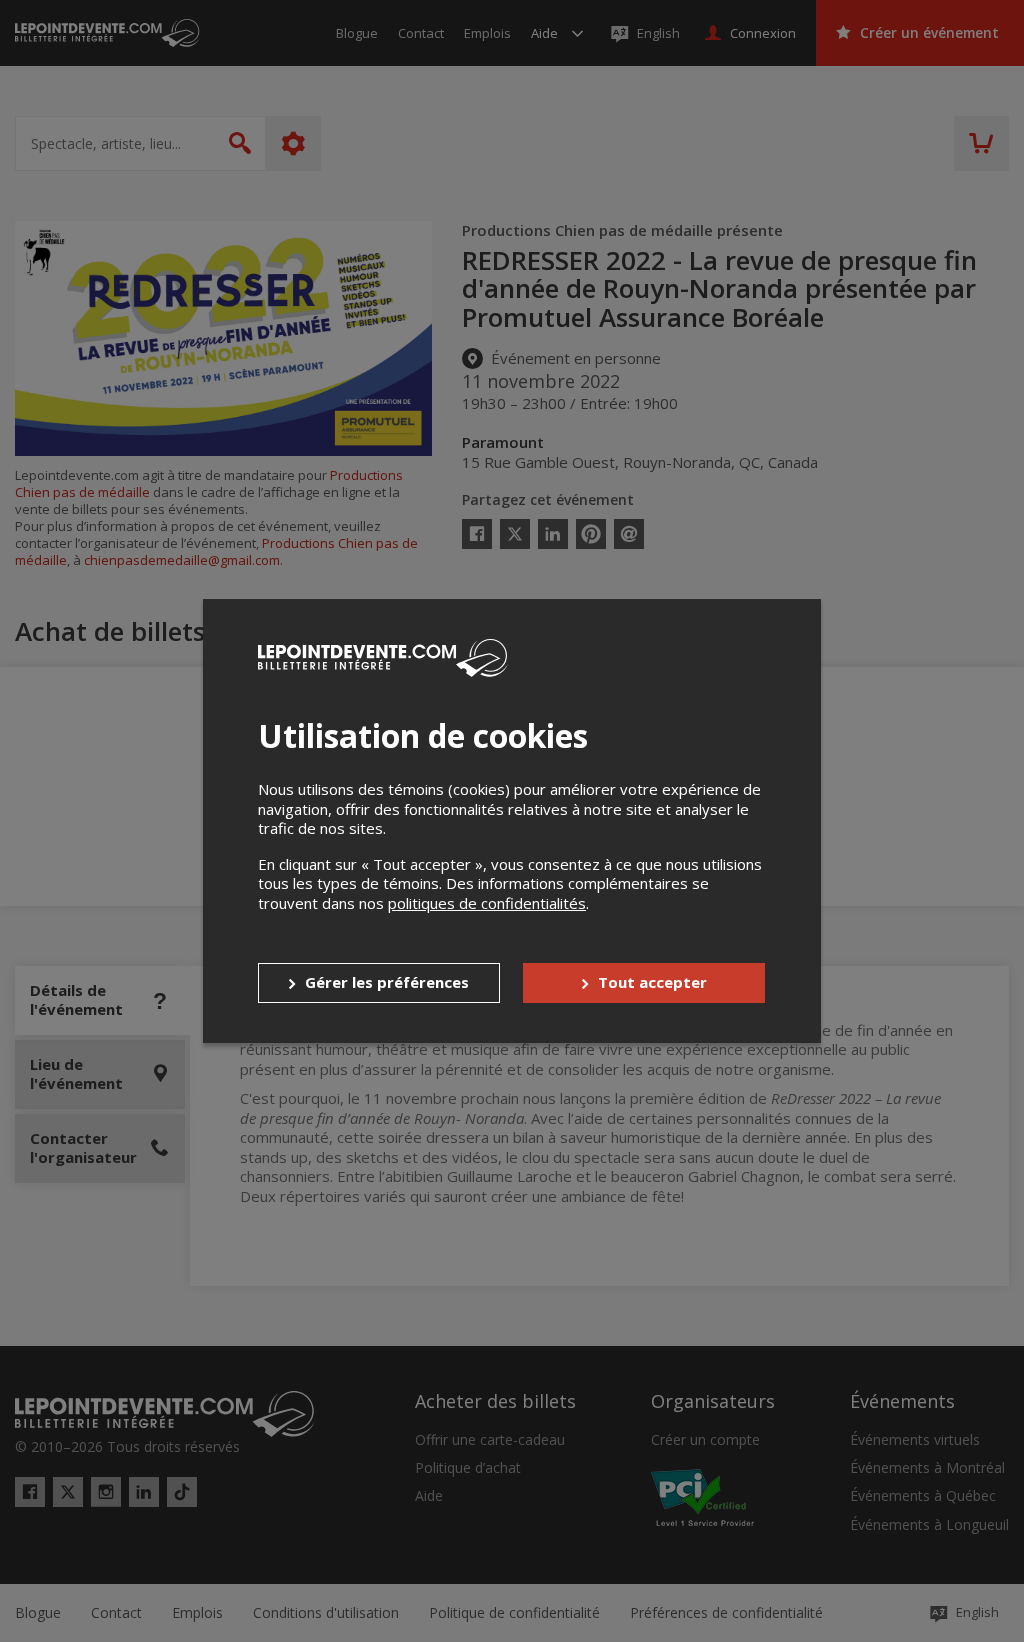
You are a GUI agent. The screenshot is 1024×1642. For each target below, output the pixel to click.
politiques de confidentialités (487, 903)
